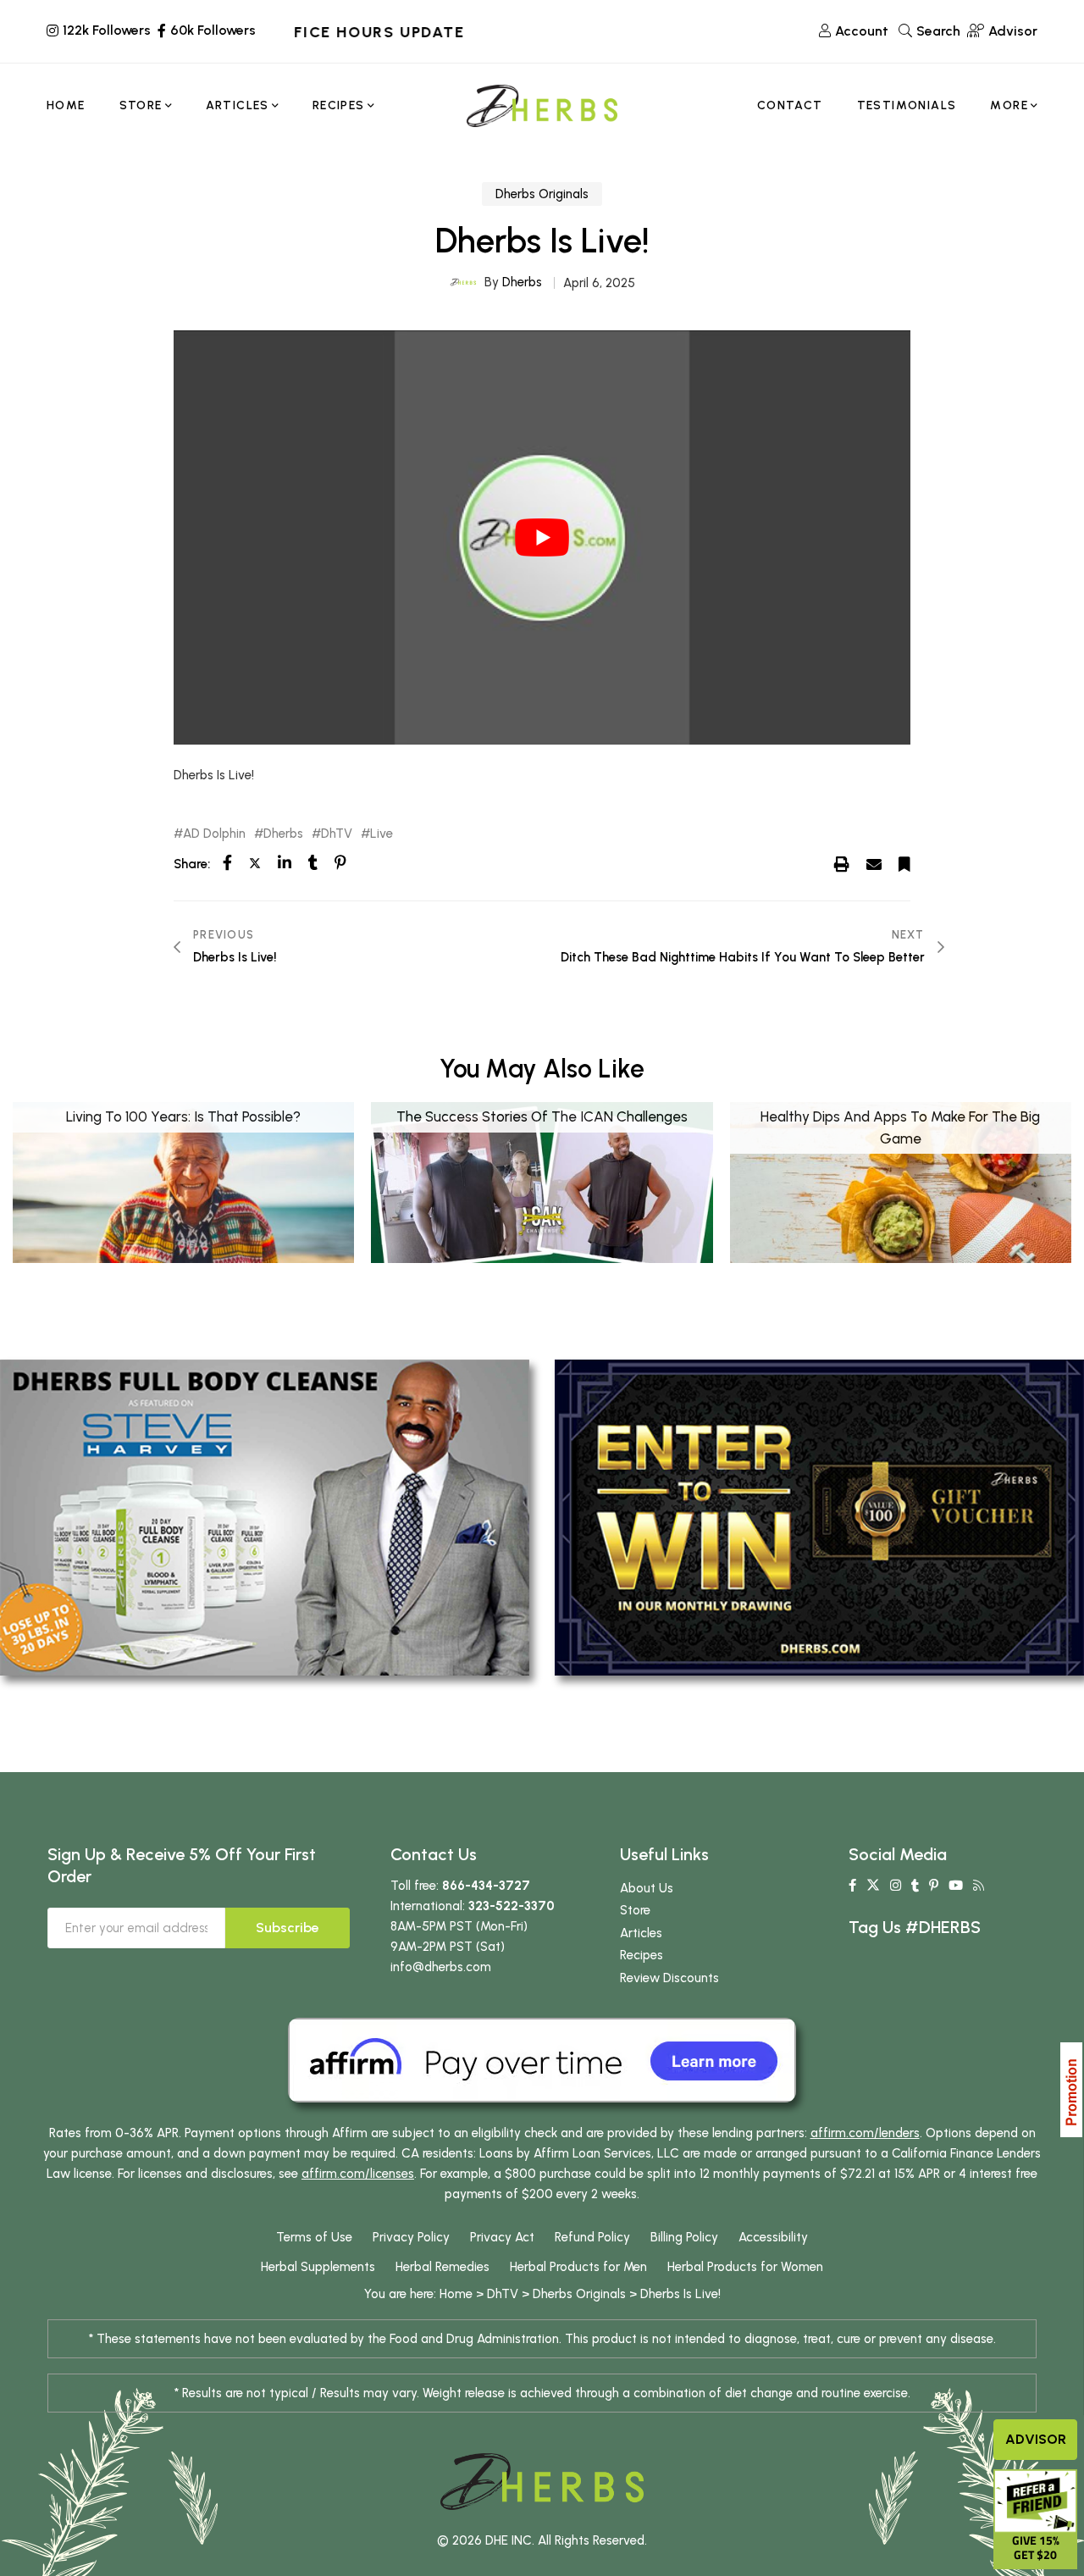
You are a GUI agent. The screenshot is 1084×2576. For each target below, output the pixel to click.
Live (382, 834)
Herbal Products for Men (578, 2267)
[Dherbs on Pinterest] (934, 1886)
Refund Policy (592, 2237)
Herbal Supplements (318, 2267)
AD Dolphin (214, 834)
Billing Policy (684, 2237)
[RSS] (979, 1886)
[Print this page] (842, 863)
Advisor (1036, 2439)
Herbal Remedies (442, 2267)
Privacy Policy (411, 2237)
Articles (641, 1933)
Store (635, 1910)
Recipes (642, 1955)
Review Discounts (669, 1978)
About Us (647, 1888)
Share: (192, 864)
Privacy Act (502, 2237)
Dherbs (522, 282)
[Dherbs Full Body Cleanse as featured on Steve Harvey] (265, 1516)
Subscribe (288, 1928)
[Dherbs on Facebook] (852, 1886)
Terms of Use (314, 2237)
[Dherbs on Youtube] (956, 1886)
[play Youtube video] (542, 537)
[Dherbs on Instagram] (896, 1886)
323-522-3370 (512, 1906)
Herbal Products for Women (745, 2267)
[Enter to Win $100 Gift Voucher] (819, 1516)
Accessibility (773, 2237)
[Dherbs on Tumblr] (915, 1886)
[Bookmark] (904, 863)
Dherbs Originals (542, 194)
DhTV (337, 834)
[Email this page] (874, 863)
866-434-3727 (486, 1886)
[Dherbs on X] (873, 1886)
